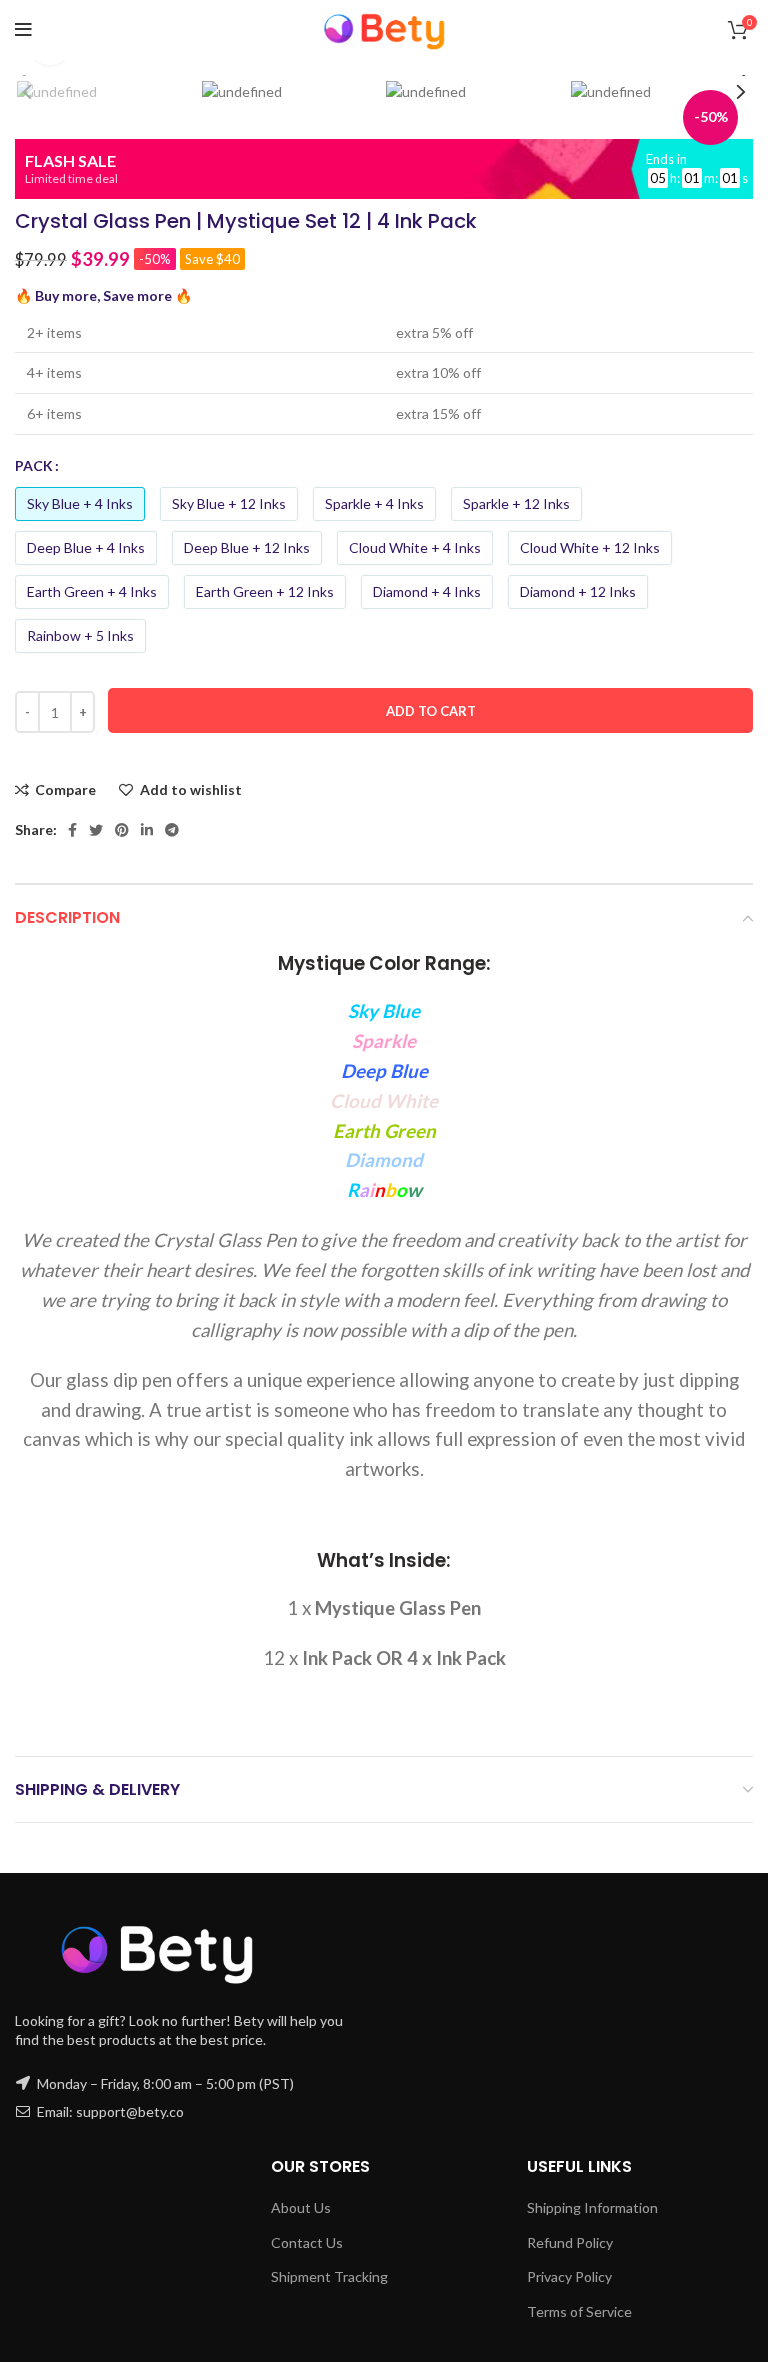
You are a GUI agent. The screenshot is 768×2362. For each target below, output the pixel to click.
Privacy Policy (569, 2276)
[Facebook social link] (72, 830)
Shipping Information (592, 2207)
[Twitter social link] (96, 830)
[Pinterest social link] (122, 830)
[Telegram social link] (172, 830)
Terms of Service (579, 2311)
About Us (301, 2207)
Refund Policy (570, 2242)
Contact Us (307, 2242)
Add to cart (431, 711)
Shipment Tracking (329, 2276)
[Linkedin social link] (147, 830)
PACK (34, 465)
